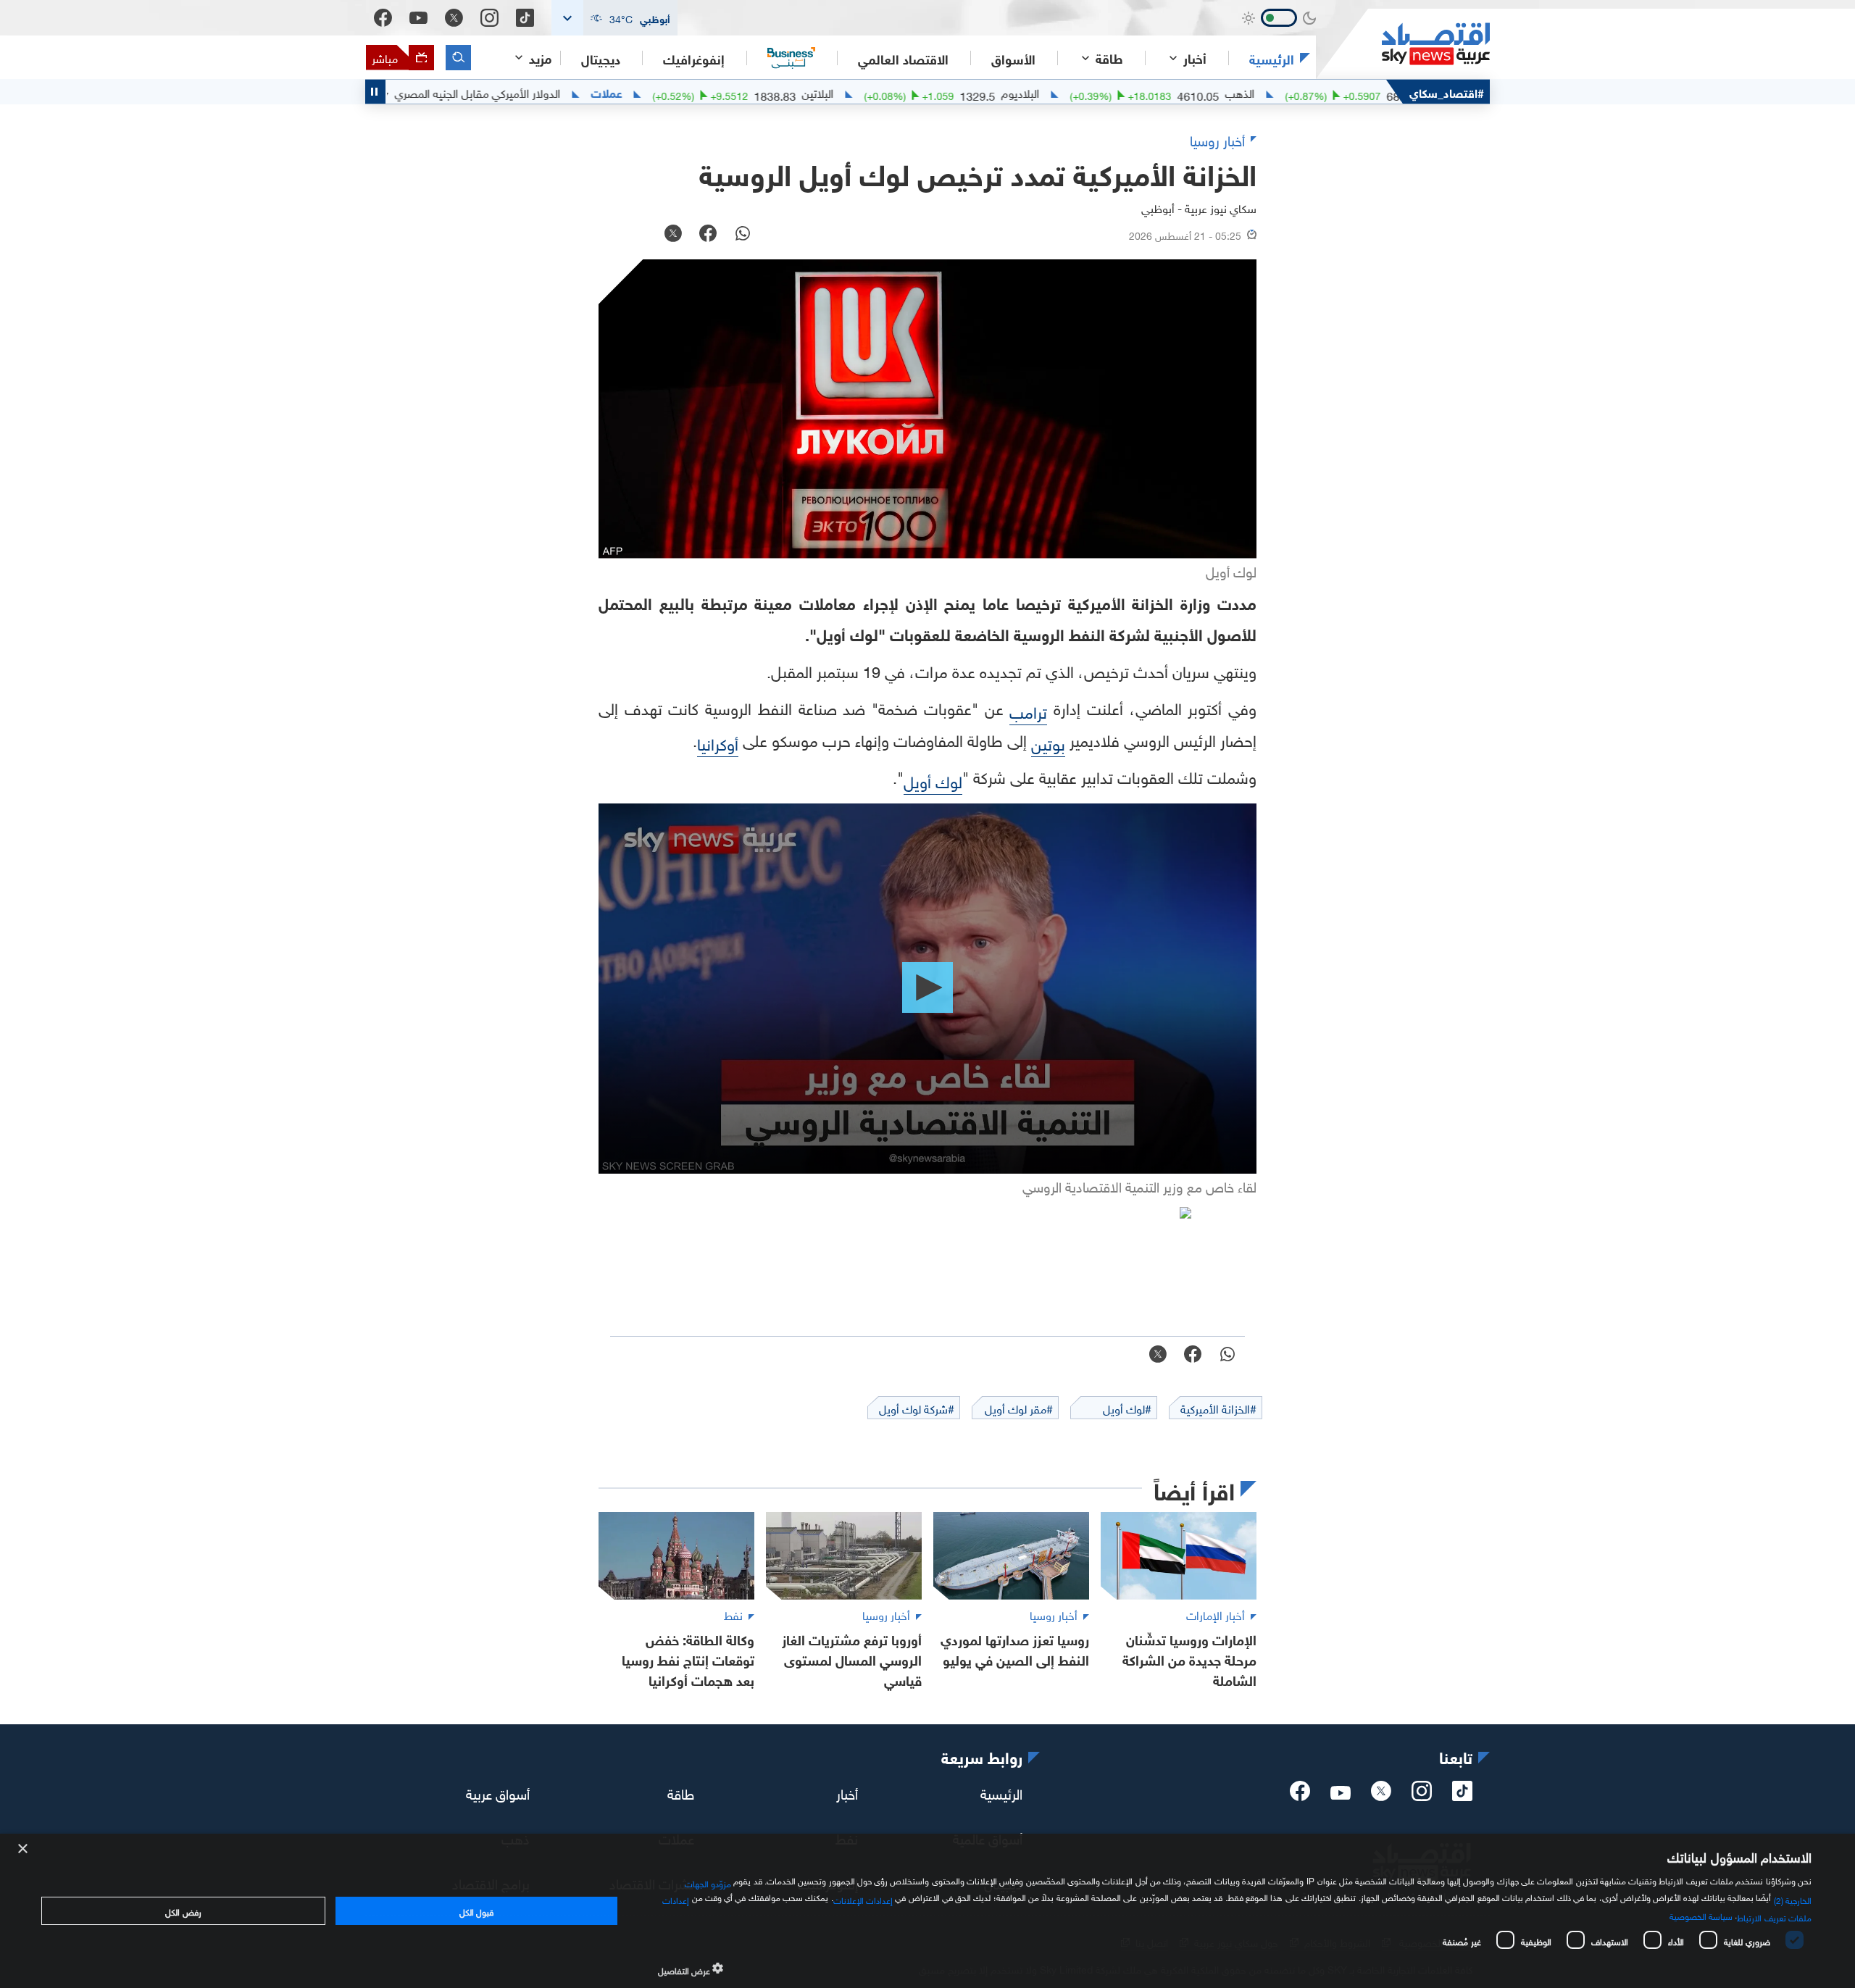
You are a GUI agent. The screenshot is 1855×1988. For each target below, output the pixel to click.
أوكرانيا (718, 742)
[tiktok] (1462, 1795)
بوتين (1048, 742)
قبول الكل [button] (476, 1910)
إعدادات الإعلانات (863, 1899)
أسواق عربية (498, 1792)
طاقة (681, 1792)
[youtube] (1341, 1794)
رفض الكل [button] (183, 1910)
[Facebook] (383, 18)
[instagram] (1422, 1795)
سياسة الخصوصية (1701, 1915)
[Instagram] (489, 18)
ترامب (1028, 710)
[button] (614, 18)
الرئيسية (1272, 58)
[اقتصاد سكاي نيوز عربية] (1403, 44)
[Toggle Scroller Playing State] (375, 92)
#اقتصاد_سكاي (1447, 92)
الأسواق (1013, 58)
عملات (677, 92)
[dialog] (927, 1911)
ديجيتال (601, 58)
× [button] (24, 1849)
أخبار (847, 1792)
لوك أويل (933, 780)
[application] (927, 989)
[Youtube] (418, 18)
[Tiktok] (525, 18)
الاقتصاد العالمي (903, 58)
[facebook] (1300, 1795)
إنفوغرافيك (694, 58)
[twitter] (1381, 1795)
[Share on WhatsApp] (743, 235)
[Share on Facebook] (708, 235)
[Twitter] (454, 18)
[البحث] (458, 58)
